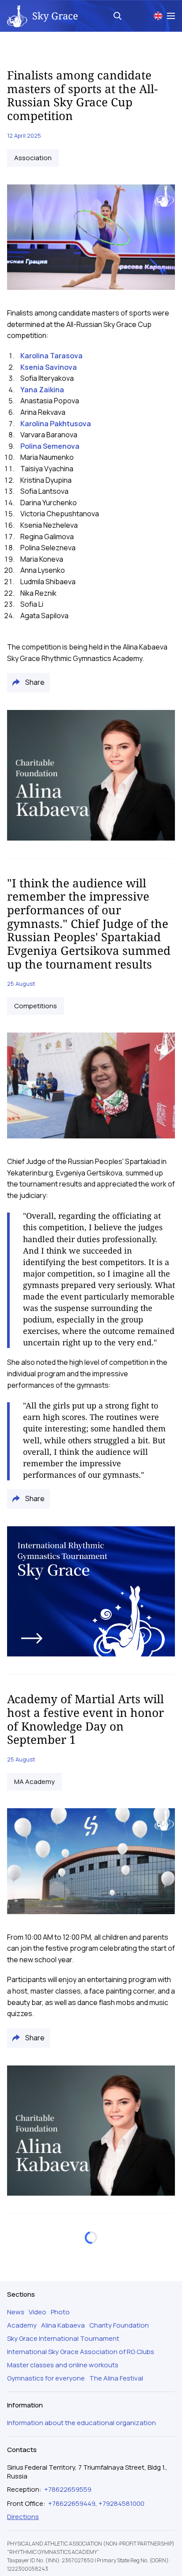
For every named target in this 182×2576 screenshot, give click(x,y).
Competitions (36, 1006)
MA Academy (34, 1782)
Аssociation (33, 158)
